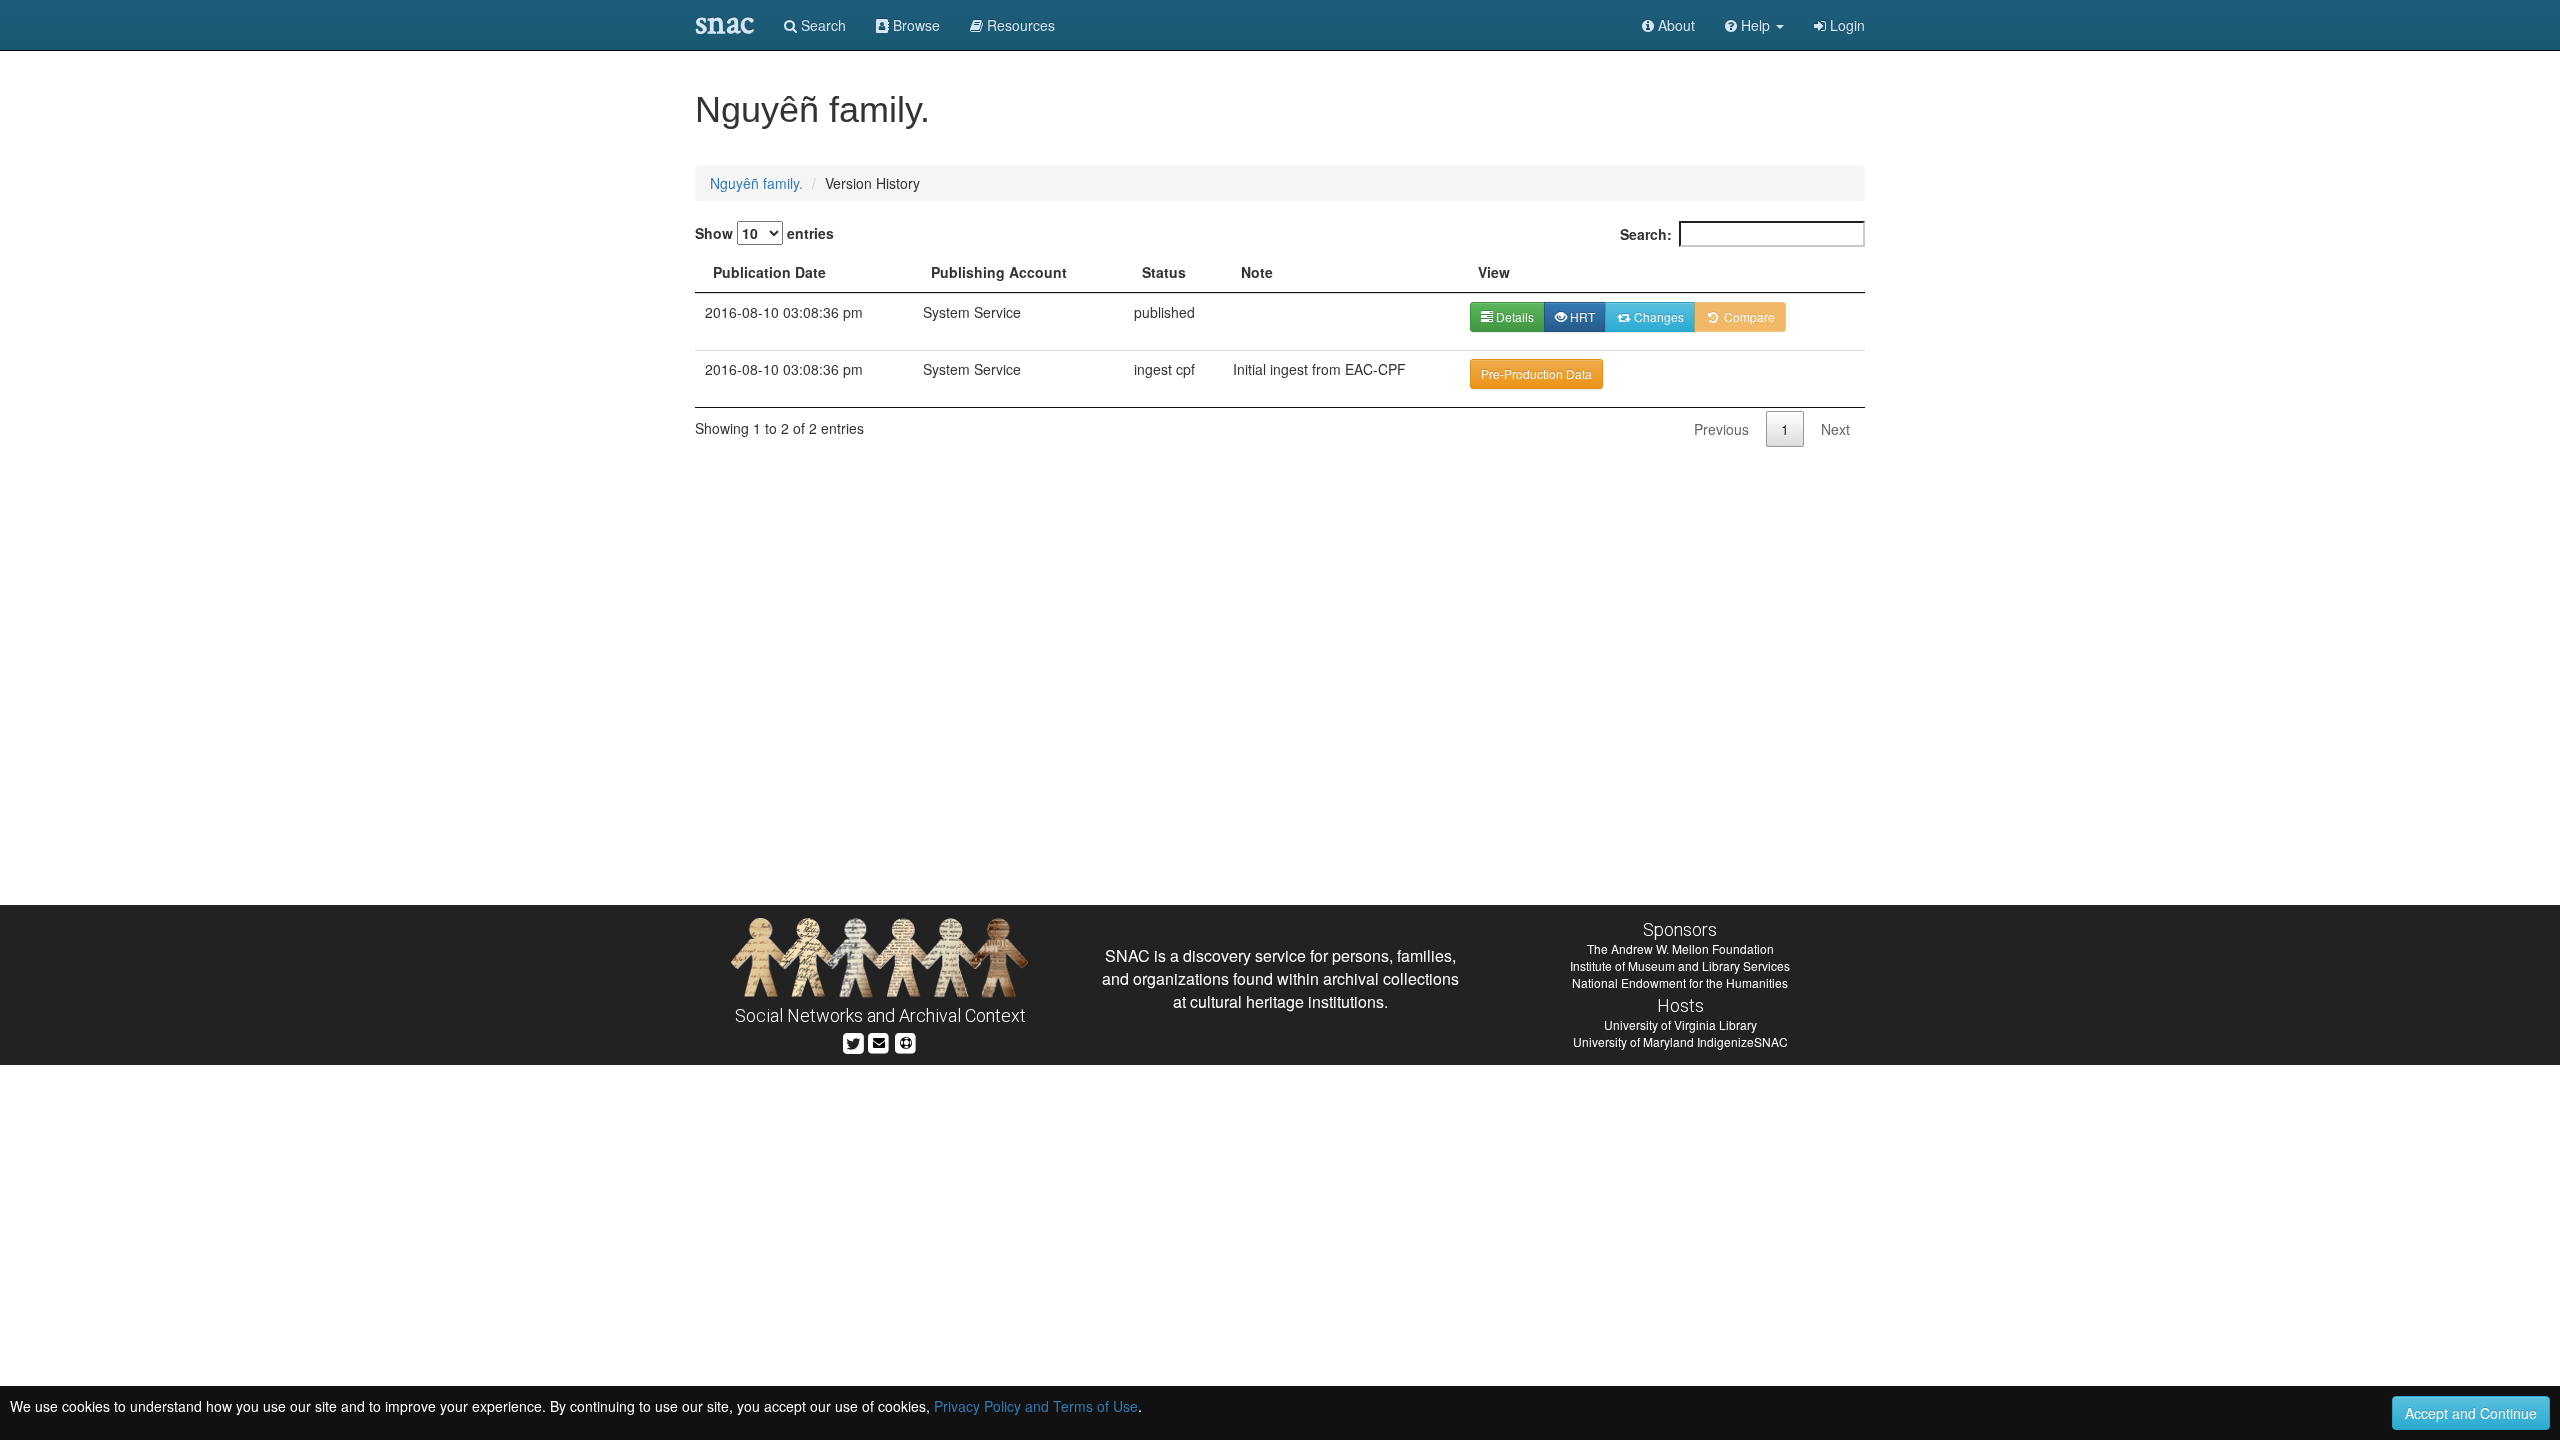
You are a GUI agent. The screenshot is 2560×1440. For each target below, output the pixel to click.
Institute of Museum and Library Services (1680, 965)
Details (1513, 316)
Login (1845, 25)
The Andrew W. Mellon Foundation (1680, 948)
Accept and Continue (2471, 1413)
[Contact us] (879, 1040)
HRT (1581, 316)
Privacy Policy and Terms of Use (1036, 1406)
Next (1835, 429)
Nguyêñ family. (756, 183)
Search (821, 25)
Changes (1657, 316)
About (1674, 25)
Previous (1721, 429)
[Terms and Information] (906, 1040)
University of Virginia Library (1680, 1024)
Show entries (764, 233)
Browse (914, 25)
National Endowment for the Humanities (1680, 982)
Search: (1646, 234)
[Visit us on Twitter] (853, 1040)
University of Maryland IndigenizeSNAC (1680, 1041)
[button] (1754, 25)
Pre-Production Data (1536, 373)
